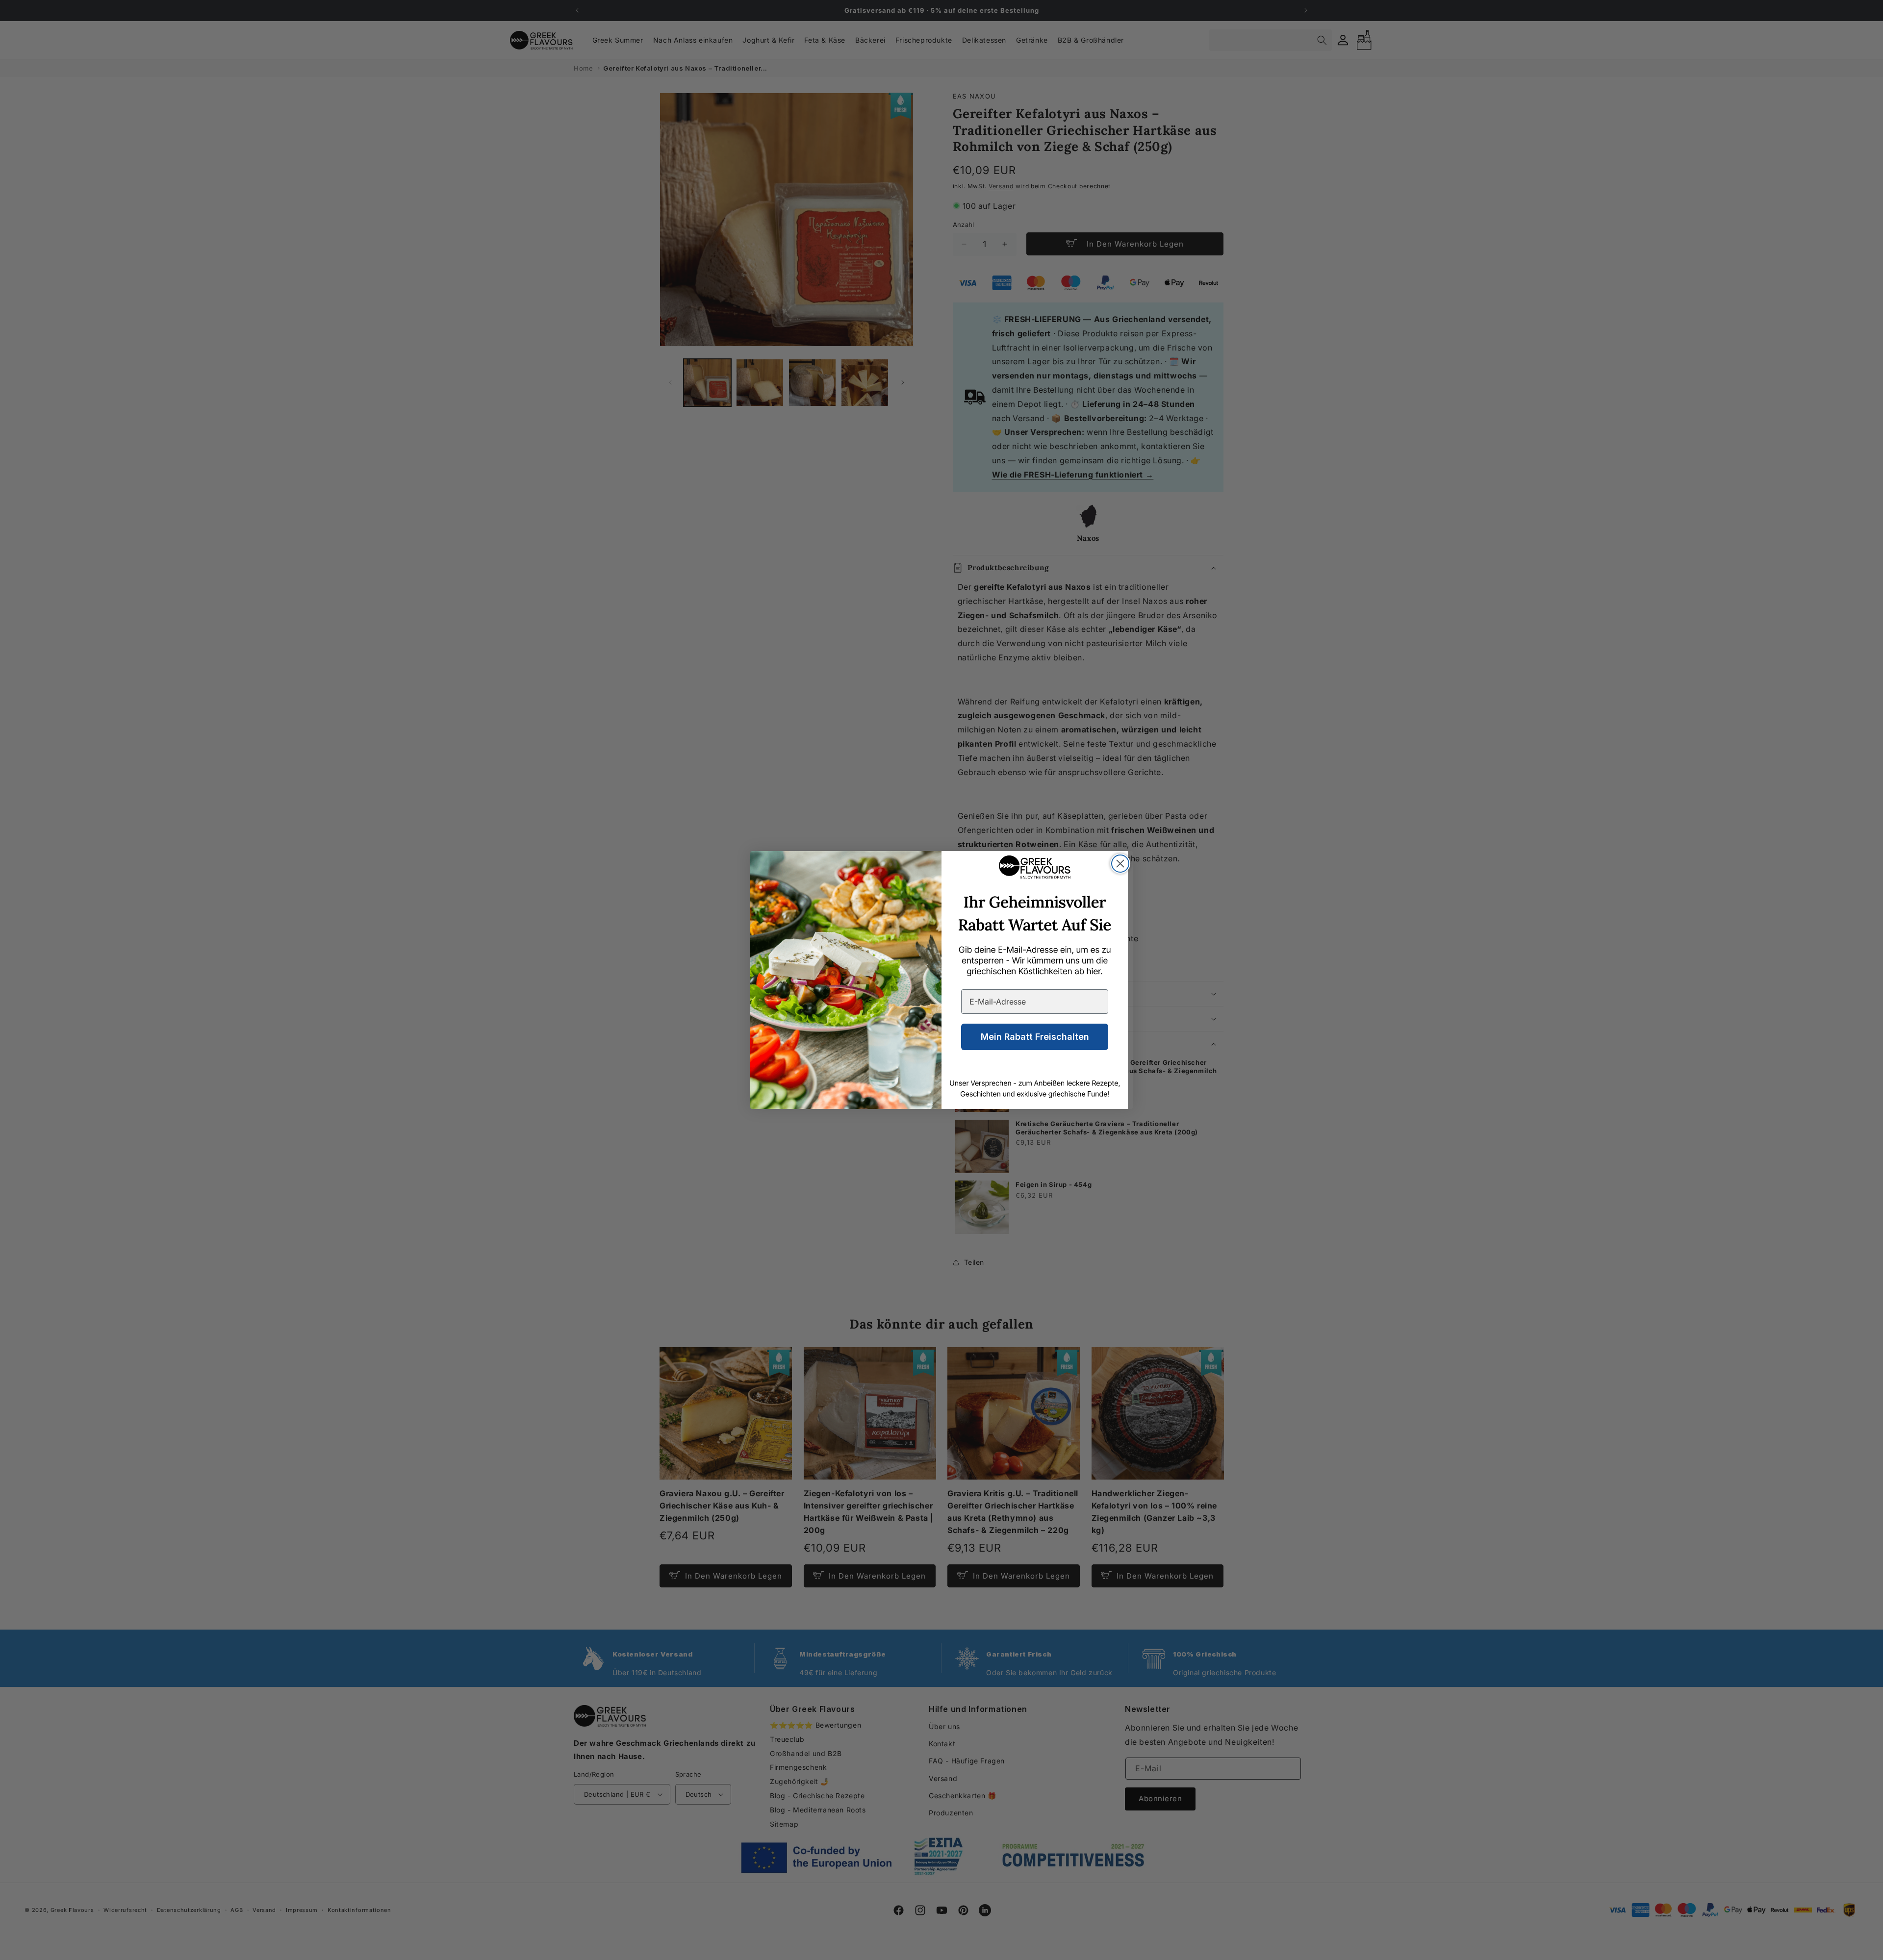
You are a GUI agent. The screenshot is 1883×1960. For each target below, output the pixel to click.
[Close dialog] (1120, 864)
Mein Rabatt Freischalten (1035, 1037)
